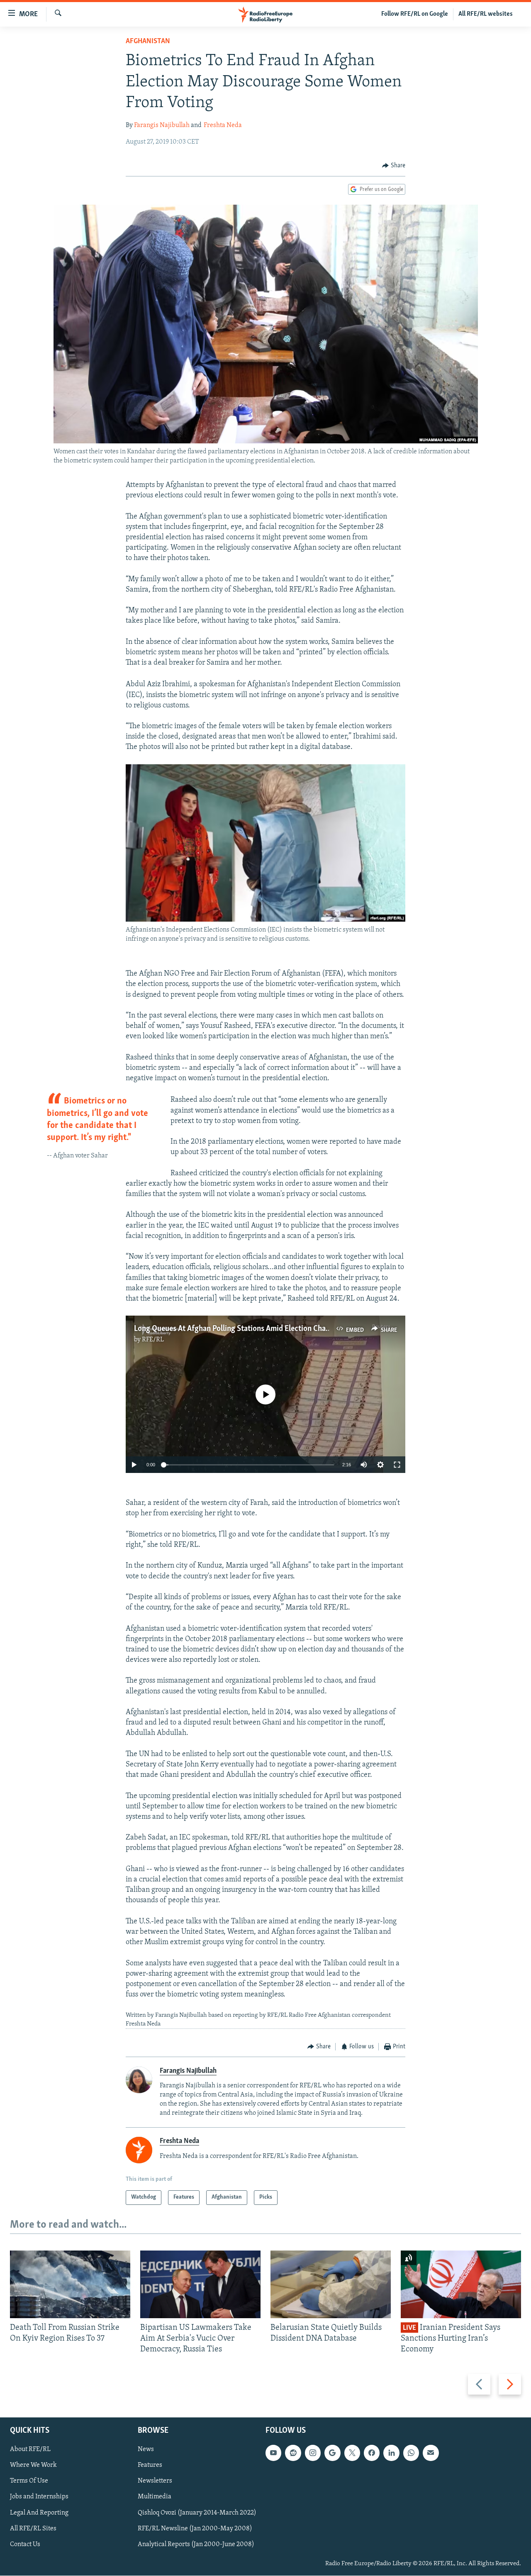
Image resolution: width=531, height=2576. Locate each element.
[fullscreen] (397, 1465)
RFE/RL (153, 1340)
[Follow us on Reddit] (293, 2453)
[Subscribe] (431, 2453)
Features (150, 2466)
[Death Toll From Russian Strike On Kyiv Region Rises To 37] (70, 2284)
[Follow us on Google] (332, 2453)
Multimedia (155, 2497)
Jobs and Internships (39, 2497)
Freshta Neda (223, 125)
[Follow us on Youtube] (273, 2453)
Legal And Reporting (39, 2513)
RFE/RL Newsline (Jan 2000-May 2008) (195, 2529)
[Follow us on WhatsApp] (411, 2453)
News (146, 2450)
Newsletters (155, 2481)
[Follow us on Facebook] (372, 2453)
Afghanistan (148, 42)
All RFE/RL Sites (33, 2529)
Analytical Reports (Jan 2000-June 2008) (196, 2544)
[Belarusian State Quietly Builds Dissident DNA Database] (331, 2284)
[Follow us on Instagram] (313, 2453)
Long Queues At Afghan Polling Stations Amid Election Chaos (234, 1329)
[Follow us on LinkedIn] (391, 2453)
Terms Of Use (29, 2481)
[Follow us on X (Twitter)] (352, 2453)
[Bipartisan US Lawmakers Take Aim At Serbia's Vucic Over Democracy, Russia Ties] (200, 2284)
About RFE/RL (30, 2450)
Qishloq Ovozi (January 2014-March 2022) (197, 2513)
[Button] (394, 166)
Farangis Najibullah (162, 125)
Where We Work (33, 2466)
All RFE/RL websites (486, 14)
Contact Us (25, 2544)
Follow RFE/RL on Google (415, 14)
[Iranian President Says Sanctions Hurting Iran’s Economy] (461, 2284)
